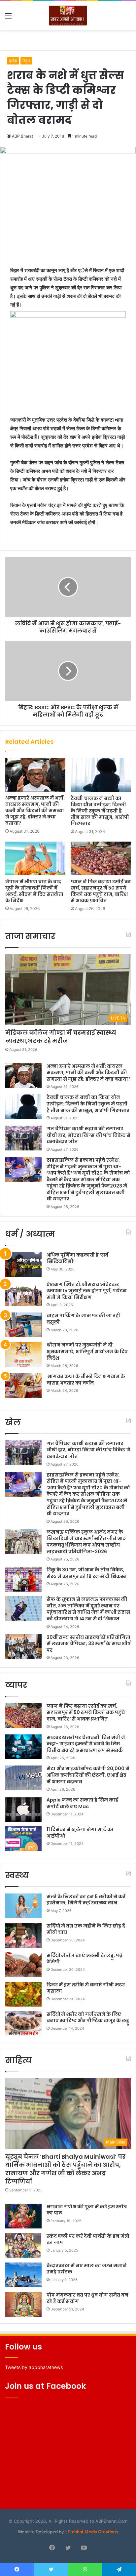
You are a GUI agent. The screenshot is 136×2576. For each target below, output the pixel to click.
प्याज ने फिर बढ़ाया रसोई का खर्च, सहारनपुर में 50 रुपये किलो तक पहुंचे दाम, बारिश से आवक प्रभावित (101, 891)
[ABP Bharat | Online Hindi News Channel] (68, 16)
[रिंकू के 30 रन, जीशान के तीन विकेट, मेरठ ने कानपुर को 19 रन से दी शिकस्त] (23, 1579)
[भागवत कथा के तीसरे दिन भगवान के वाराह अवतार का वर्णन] (23, 1386)
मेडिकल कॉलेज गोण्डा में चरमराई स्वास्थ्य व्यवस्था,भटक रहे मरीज (61, 1037)
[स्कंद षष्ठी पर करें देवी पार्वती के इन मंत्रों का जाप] (23, 2245)
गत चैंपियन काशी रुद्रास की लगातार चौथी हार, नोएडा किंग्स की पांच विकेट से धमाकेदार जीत (88, 1135)
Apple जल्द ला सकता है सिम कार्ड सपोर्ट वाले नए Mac (82, 1803)
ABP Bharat (22, 136)
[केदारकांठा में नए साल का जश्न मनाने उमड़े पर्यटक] (23, 2275)
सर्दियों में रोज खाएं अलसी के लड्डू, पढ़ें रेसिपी (85, 1959)
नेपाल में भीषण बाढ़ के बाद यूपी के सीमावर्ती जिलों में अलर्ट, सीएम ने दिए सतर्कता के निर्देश (34, 891)
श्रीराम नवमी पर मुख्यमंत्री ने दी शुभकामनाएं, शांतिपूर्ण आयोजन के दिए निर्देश (87, 1351)
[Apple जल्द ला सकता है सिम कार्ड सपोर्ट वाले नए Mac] (23, 1809)
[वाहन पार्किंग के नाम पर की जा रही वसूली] (23, 1325)
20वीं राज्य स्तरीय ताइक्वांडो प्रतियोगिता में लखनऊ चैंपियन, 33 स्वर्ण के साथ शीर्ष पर (89, 1644)
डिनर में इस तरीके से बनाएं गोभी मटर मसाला (86, 1988)
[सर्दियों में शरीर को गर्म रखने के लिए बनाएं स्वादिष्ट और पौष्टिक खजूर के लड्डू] (23, 2024)
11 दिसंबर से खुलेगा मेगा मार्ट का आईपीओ (80, 1833)
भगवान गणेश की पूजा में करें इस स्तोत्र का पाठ (87, 2210)
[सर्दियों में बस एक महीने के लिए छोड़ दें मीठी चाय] (23, 1935)
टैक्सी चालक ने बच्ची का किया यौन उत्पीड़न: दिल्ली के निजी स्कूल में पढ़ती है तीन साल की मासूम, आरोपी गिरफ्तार (100, 811)
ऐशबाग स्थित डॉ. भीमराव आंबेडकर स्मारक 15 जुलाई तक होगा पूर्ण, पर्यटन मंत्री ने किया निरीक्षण (87, 1291)
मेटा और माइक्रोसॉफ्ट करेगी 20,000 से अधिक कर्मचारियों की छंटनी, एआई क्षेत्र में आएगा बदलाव (88, 1775)
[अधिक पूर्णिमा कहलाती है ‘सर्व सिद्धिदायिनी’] (23, 1264)
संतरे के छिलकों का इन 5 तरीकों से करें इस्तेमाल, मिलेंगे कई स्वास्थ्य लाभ (86, 1900)
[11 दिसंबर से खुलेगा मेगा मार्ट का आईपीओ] (23, 1839)
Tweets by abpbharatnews (34, 2367)
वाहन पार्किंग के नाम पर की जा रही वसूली (83, 1319)
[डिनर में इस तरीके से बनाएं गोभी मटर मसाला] (23, 1994)
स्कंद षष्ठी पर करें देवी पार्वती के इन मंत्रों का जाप (88, 2239)
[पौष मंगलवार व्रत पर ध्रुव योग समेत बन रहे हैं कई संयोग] (23, 2304)
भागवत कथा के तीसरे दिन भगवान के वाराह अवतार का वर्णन (86, 1380)
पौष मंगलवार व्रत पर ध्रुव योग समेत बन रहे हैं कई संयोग (87, 2298)
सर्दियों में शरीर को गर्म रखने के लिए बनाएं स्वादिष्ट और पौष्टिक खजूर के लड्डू (88, 2017)
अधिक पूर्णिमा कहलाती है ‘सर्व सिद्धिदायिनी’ (77, 1258)
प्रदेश (13, 61)
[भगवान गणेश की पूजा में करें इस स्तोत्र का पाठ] (23, 2216)
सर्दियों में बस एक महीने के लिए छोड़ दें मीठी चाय (86, 1929)
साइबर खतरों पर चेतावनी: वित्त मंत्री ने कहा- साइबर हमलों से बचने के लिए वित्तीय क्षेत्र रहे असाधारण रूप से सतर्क (86, 1744)
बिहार (26, 61)
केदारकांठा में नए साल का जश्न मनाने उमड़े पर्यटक (87, 2269)
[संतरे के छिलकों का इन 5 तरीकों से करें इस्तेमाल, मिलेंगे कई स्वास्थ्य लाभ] (23, 1906)
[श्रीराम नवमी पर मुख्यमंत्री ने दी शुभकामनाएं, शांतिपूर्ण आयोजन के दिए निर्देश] (23, 1354)
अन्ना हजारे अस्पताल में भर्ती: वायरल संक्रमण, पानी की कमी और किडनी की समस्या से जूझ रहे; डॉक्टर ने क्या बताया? (35, 810)
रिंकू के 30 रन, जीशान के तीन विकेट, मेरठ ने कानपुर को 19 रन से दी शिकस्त (87, 1573)
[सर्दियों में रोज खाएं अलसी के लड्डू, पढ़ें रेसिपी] (23, 1965)
